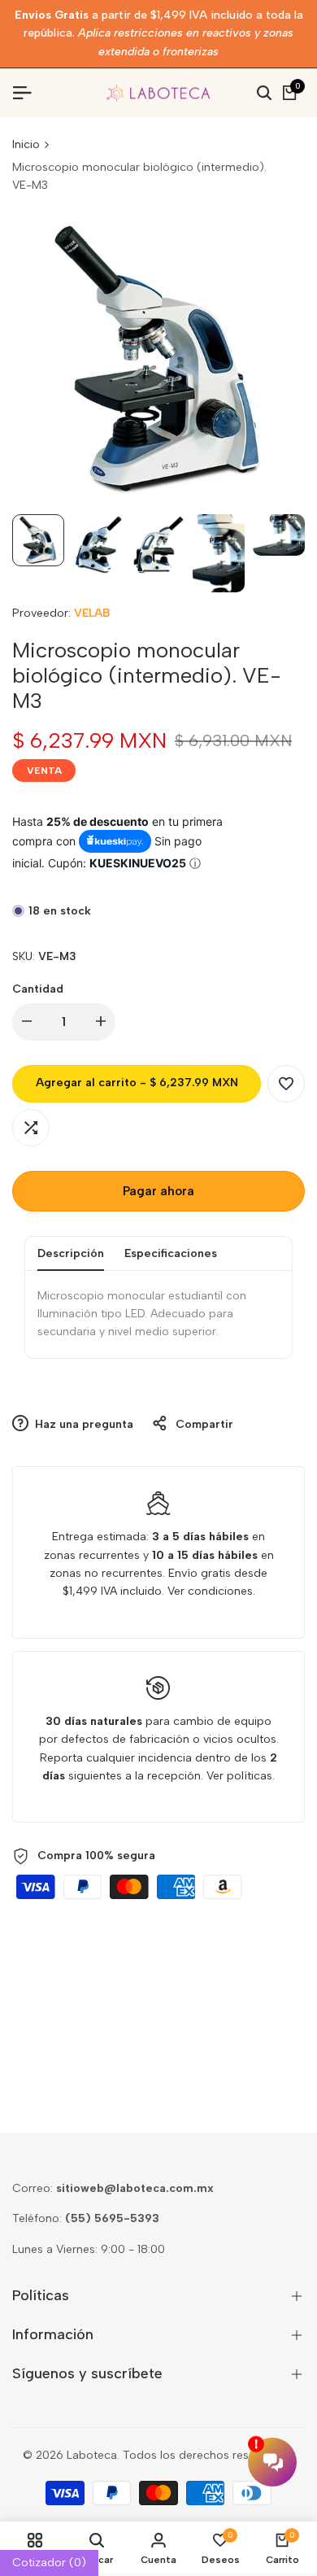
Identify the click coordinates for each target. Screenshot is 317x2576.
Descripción (71, 1253)
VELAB (92, 613)
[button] (286, 1084)
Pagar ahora (158, 1191)
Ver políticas (239, 1776)
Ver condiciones (210, 1591)
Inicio (26, 144)
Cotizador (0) (49, 2563)
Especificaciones (171, 1253)
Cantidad (38, 989)
